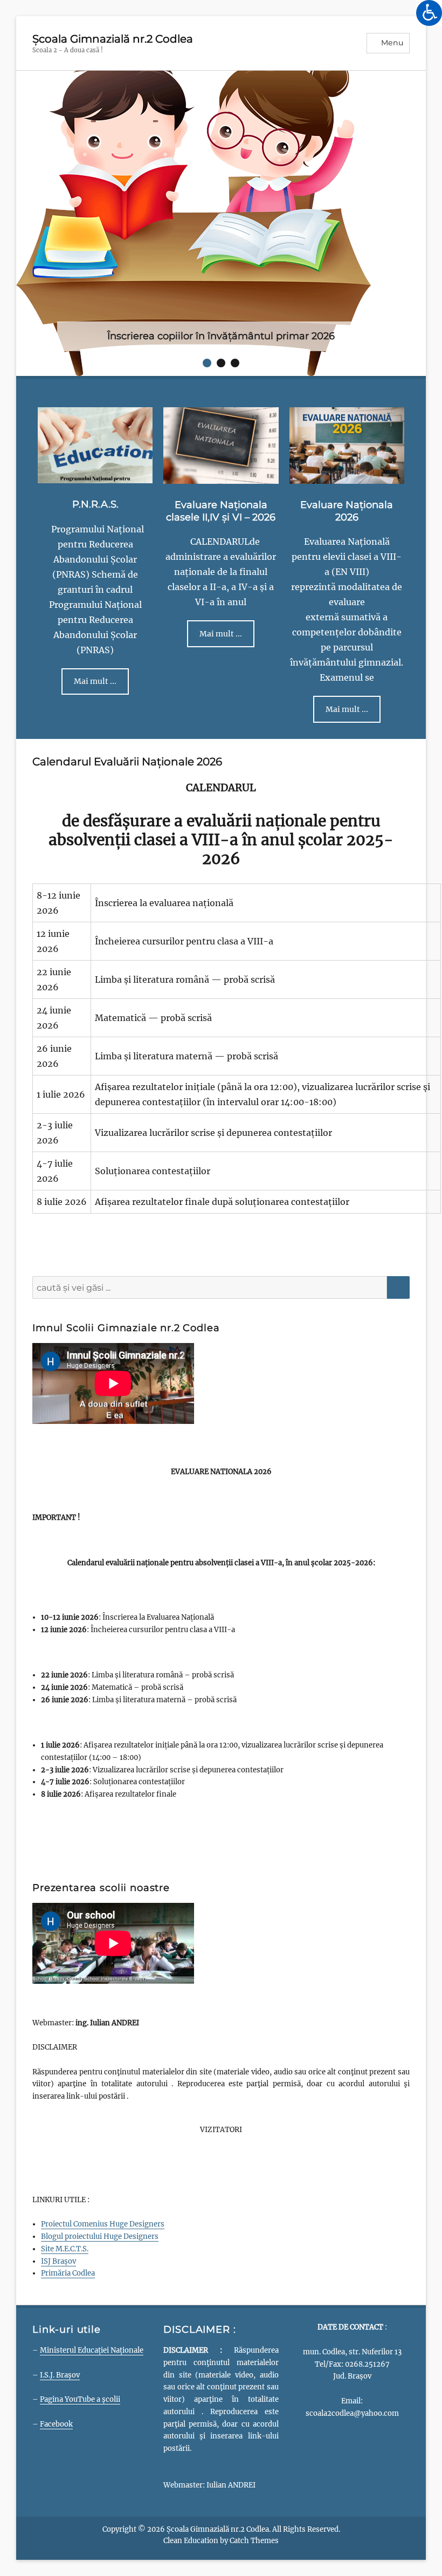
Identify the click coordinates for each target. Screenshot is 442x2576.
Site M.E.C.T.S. (65, 2145)
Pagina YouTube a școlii (80, 2295)
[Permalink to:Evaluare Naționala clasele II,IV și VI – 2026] (221, 341)
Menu (392, 43)
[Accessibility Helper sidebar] (429, 13)
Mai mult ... (95, 578)
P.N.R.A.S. (95, 401)
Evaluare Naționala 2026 (347, 407)
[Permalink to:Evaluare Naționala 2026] (347, 341)
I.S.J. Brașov (60, 2271)
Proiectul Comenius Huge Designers (103, 2121)
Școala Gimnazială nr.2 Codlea (113, 39)
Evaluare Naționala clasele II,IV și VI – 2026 (221, 407)
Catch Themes (254, 2437)
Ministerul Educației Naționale (92, 2246)
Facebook (56, 2320)
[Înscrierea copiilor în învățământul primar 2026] (194, 222)
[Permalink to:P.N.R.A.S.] (95, 340)
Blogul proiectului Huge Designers (100, 2132)
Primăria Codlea (68, 2170)
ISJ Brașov (58, 2157)
